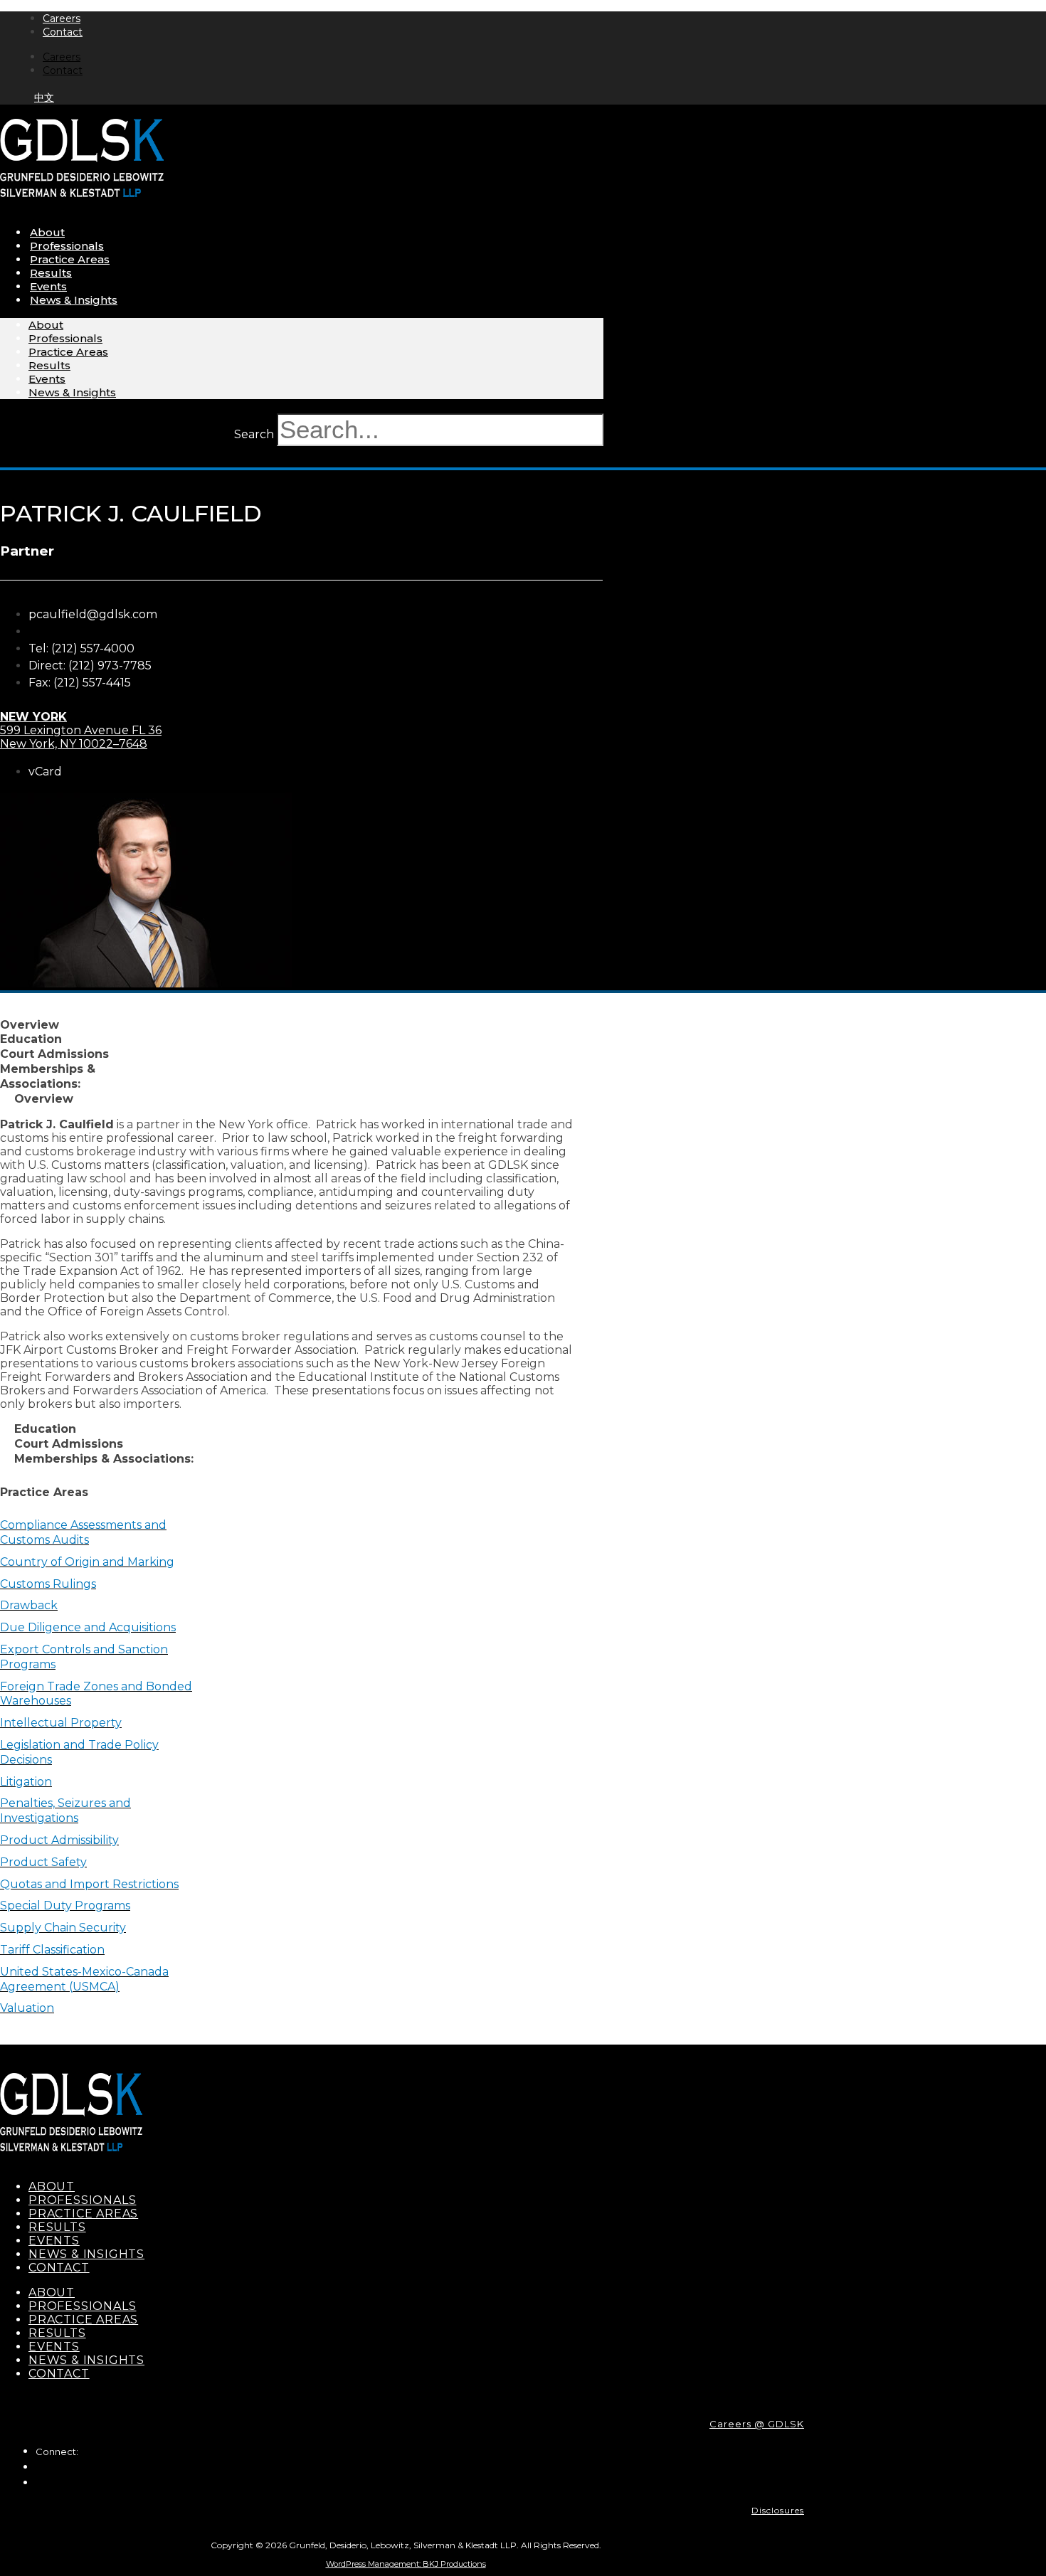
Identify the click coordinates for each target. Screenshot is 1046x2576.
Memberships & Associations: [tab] (48, 1076)
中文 (44, 97)
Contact (63, 32)
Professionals (67, 246)
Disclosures (778, 2510)
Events (48, 286)
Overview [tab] (30, 1025)
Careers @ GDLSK (757, 2424)
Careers (62, 18)
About (47, 232)
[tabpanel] (290, 1264)
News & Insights (74, 300)
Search (254, 434)
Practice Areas (70, 259)
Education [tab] (31, 1039)
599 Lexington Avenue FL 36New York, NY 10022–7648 (81, 730)
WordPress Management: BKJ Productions (406, 2564)
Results (51, 273)
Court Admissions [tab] (54, 1054)
